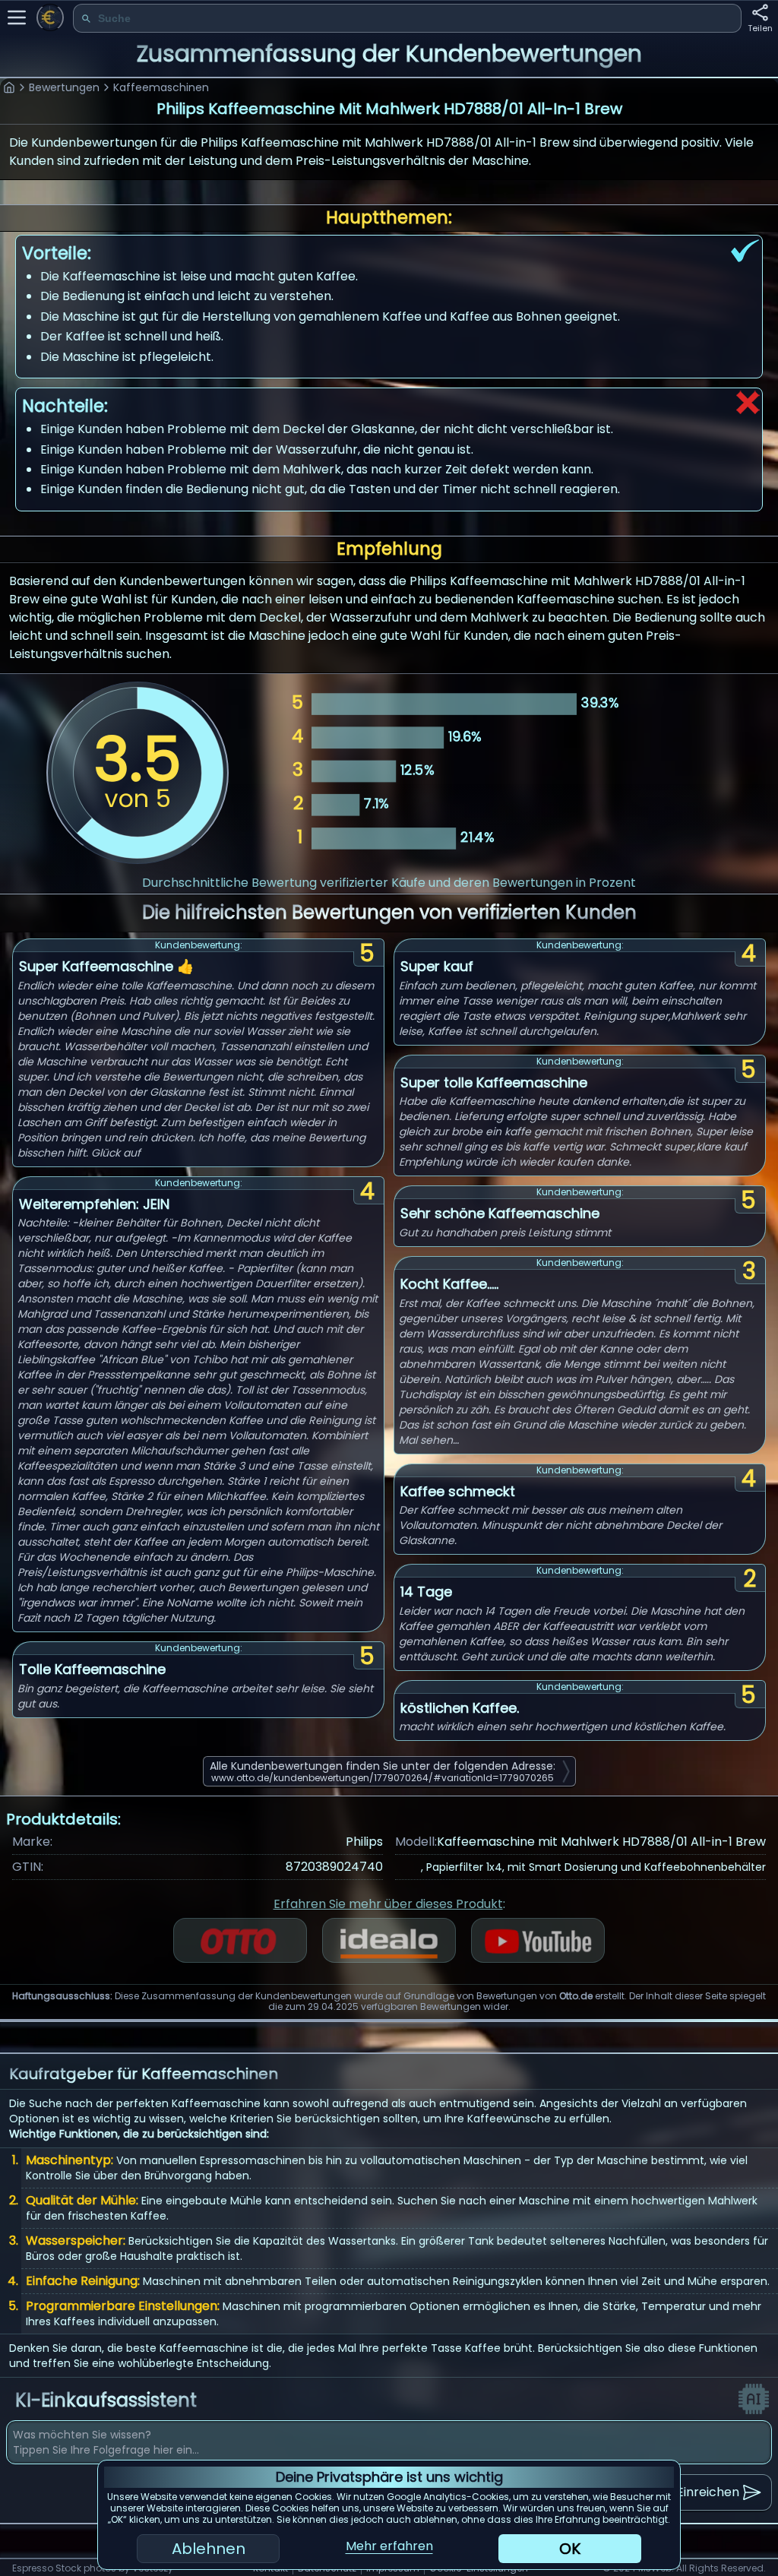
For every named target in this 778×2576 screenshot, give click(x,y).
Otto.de (576, 1996)
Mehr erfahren (389, 2546)
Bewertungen (64, 87)
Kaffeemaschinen (161, 87)
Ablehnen (209, 2549)
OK (570, 2549)
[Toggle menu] (17, 17)
